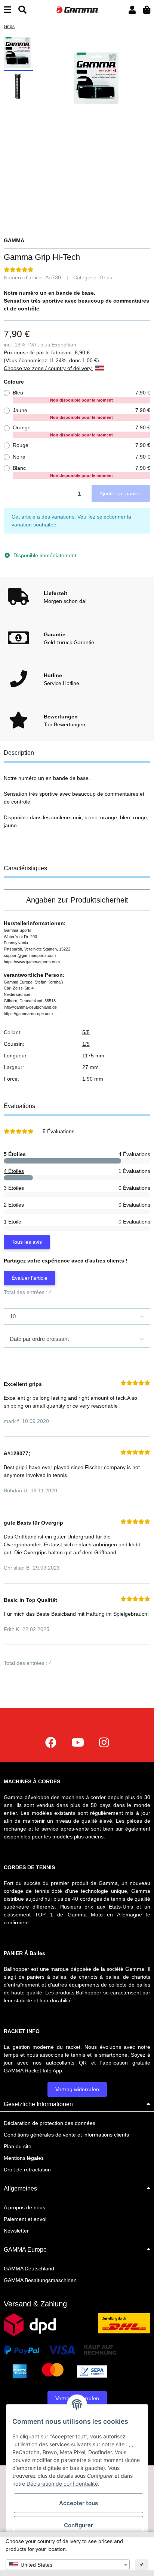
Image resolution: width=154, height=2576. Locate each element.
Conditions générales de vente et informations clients (66, 2135)
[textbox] (68, 2565)
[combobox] (68, 2565)
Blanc (81, 471)
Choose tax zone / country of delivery (48, 368)
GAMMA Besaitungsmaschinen (40, 2280)
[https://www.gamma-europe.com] (51, 1743)
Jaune (81, 414)
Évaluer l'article (30, 1278)
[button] (132, 10)
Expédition (64, 345)
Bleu (81, 396)
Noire (81, 457)
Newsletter (16, 2231)
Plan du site (18, 2146)
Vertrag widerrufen (77, 2089)
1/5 (86, 1044)
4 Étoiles (14, 1171)
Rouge (81, 445)
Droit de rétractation (27, 2170)
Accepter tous (78, 2503)
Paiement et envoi (25, 2219)
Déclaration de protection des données (50, 2123)
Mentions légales (24, 2158)
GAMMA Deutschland (29, 2269)
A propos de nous (24, 2207)
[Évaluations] (19, 270)
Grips (106, 277)
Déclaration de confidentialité (62, 2484)
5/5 (86, 1032)
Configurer (78, 2525)
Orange (81, 431)
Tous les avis (27, 1242)
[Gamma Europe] (77, 10)
